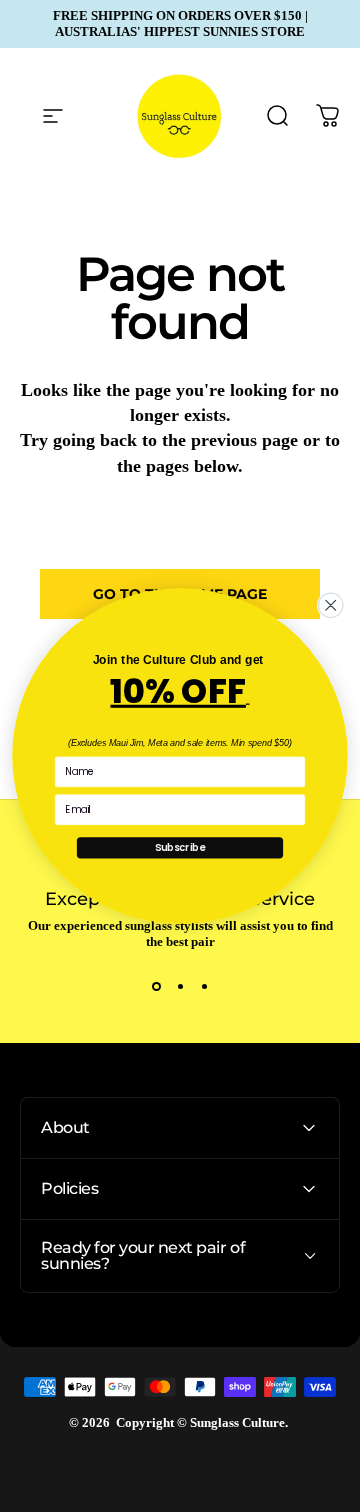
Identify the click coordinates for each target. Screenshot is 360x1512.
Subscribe (180, 847)
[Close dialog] (331, 605)
